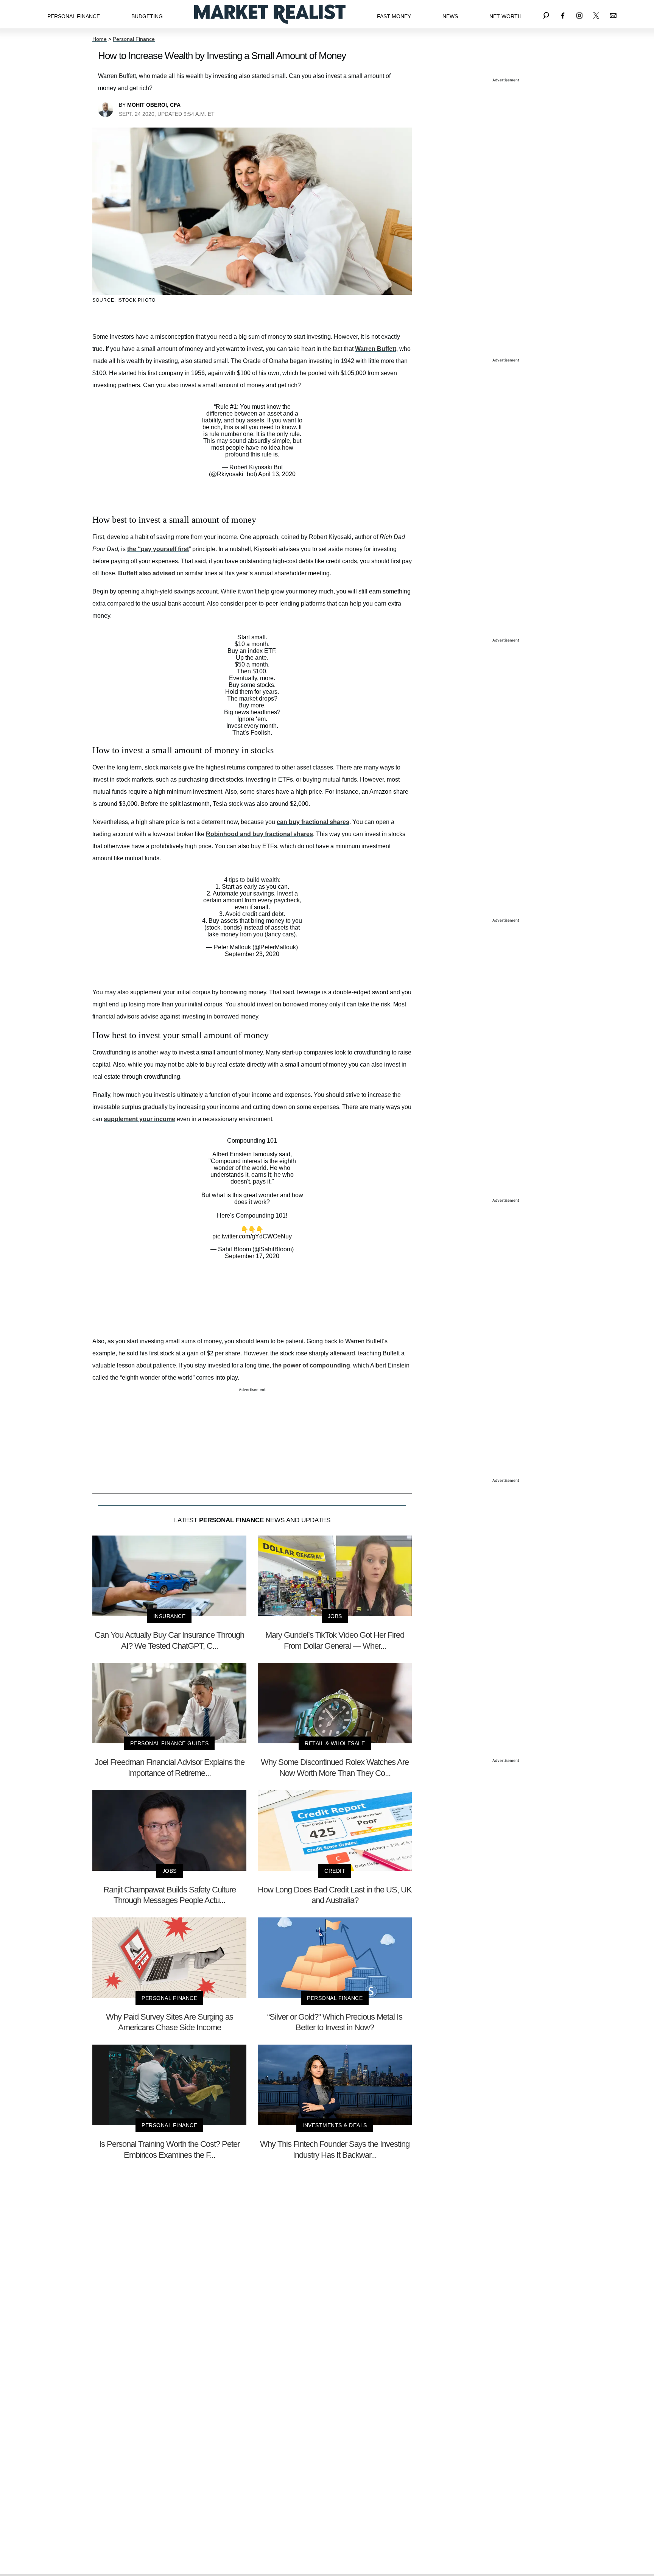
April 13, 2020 (277, 474)
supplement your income (139, 1119)
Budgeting (147, 16)
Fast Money (394, 16)
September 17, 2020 (252, 1256)
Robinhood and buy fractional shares (259, 834)
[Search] (546, 14)
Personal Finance (74, 16)
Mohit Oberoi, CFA (154, 105)
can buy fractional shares (313, 822)
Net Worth (505, 16)
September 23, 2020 (252, 954)
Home (100, 39)
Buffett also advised (147, 573)
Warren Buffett (376, 349)
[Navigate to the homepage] (270, 14)
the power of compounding (311, 1365)
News (450, 16)
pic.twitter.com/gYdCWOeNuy (252, 1236)
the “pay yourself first (158, 549)
